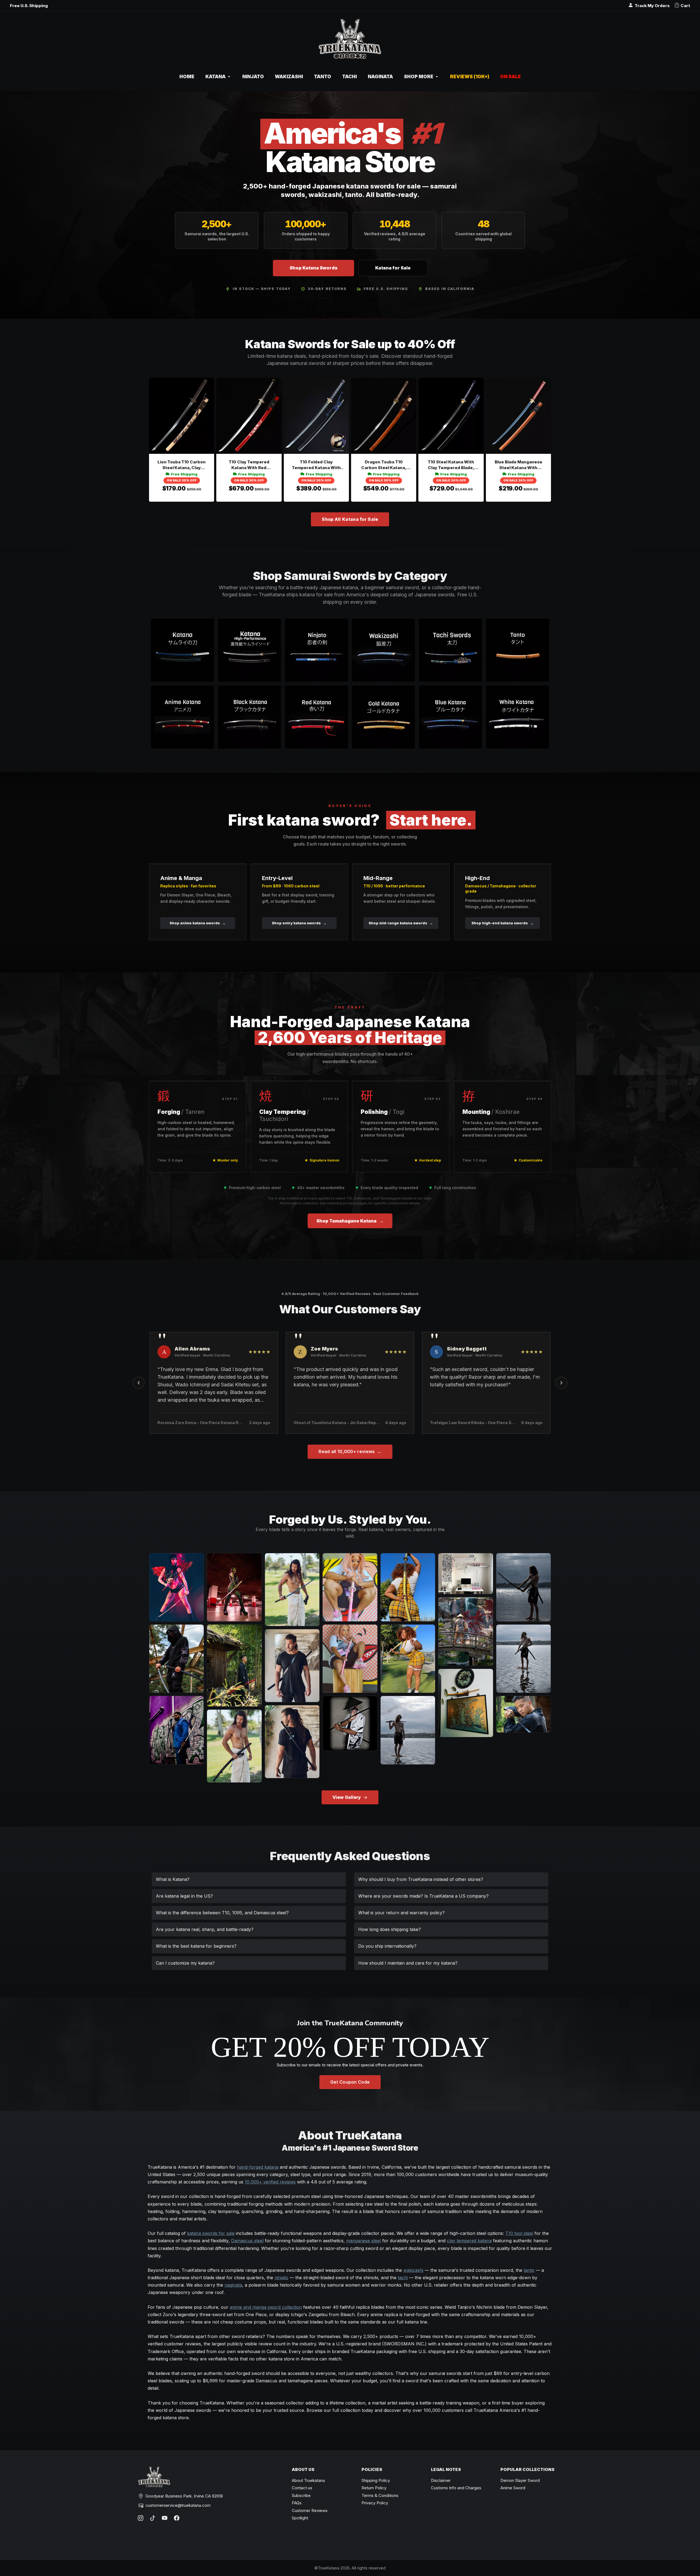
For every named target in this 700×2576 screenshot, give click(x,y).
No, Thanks (350, 1351)
